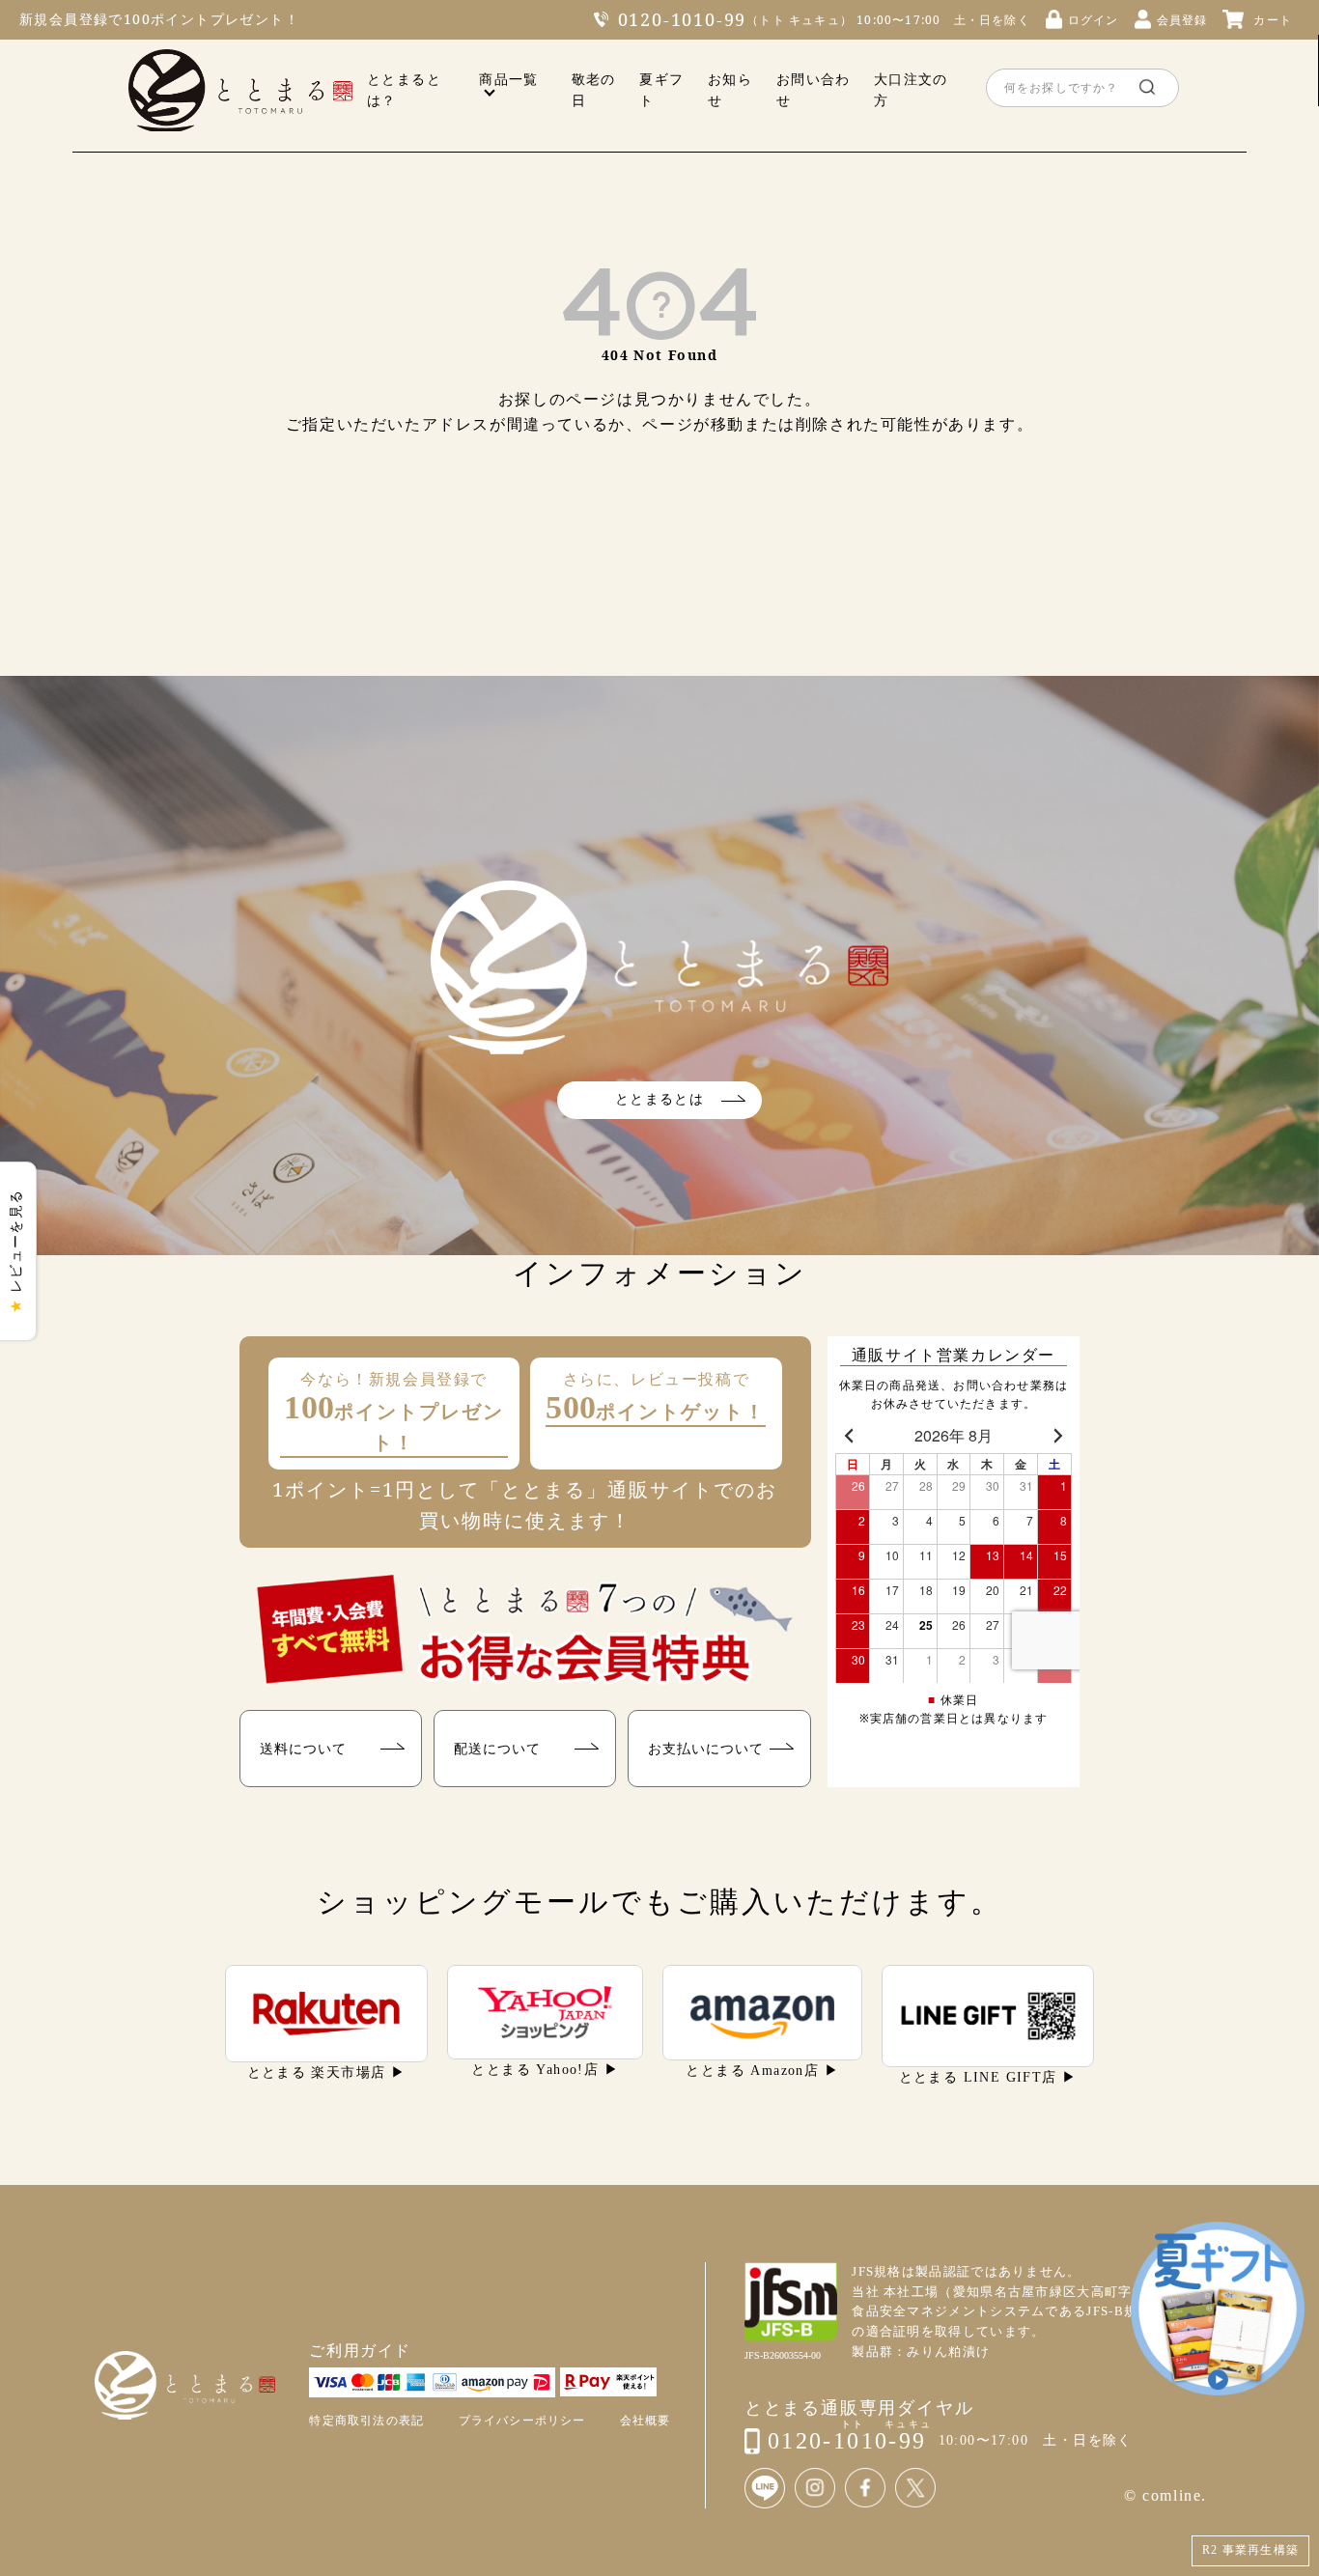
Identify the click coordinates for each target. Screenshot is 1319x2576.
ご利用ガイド (360, 2351)
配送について (497, 1748)
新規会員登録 (64, 19)
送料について (303, 1748)
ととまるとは (659, 1099)
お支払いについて (706, 1748)
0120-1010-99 (683, 19)
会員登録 (1182, 20)
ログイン (1094, 20)
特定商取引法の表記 (366, 2421)
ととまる (240, 90)
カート (1273, 20)
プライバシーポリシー (522, 2421)
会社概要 (645, 2421)
